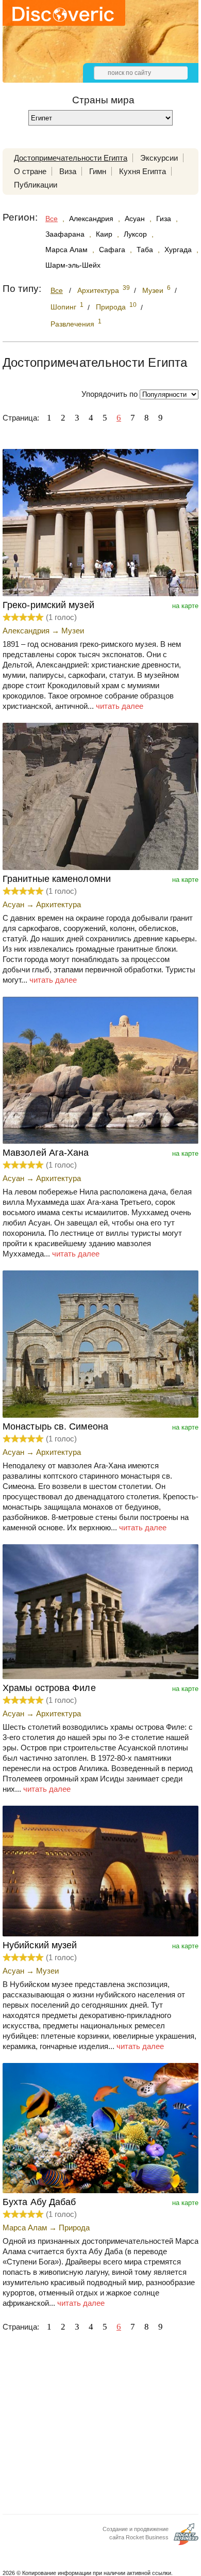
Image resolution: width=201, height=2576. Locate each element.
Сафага (112, 250)
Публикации (36, 185)
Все (52, 219)
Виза (68, 171)
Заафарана (65, 234)
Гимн (98, 171)
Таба (145, 250)
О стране (30, 171)
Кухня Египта (143, 171)
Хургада (178, 250)
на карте (185, 606)
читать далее (120, 706)
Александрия (91, 219)
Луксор (135, 234)
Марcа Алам (66, 250)
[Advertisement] (100, 2426)
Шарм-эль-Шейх (73, 265)
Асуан (135, 219)
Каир (104, 234)
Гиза (164, 219)
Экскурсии (159, 158)
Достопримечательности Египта (71, 158)
